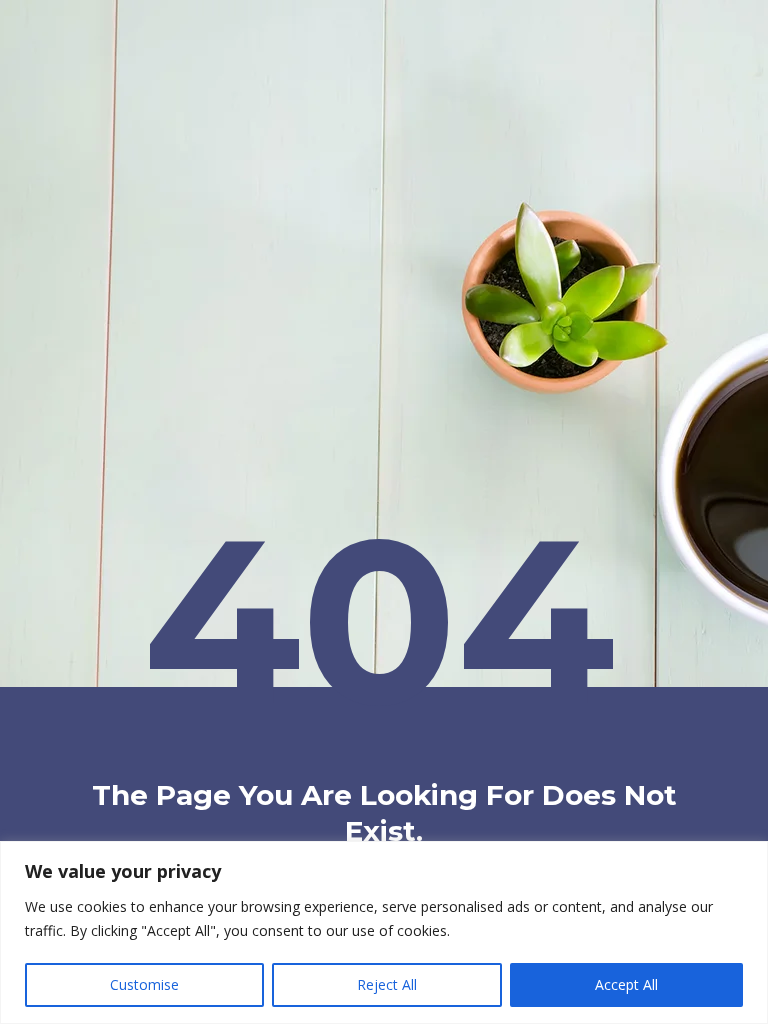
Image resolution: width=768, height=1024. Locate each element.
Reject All (387, 984)
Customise (144, 984)
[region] (384, 932)
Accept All (626, 984)
